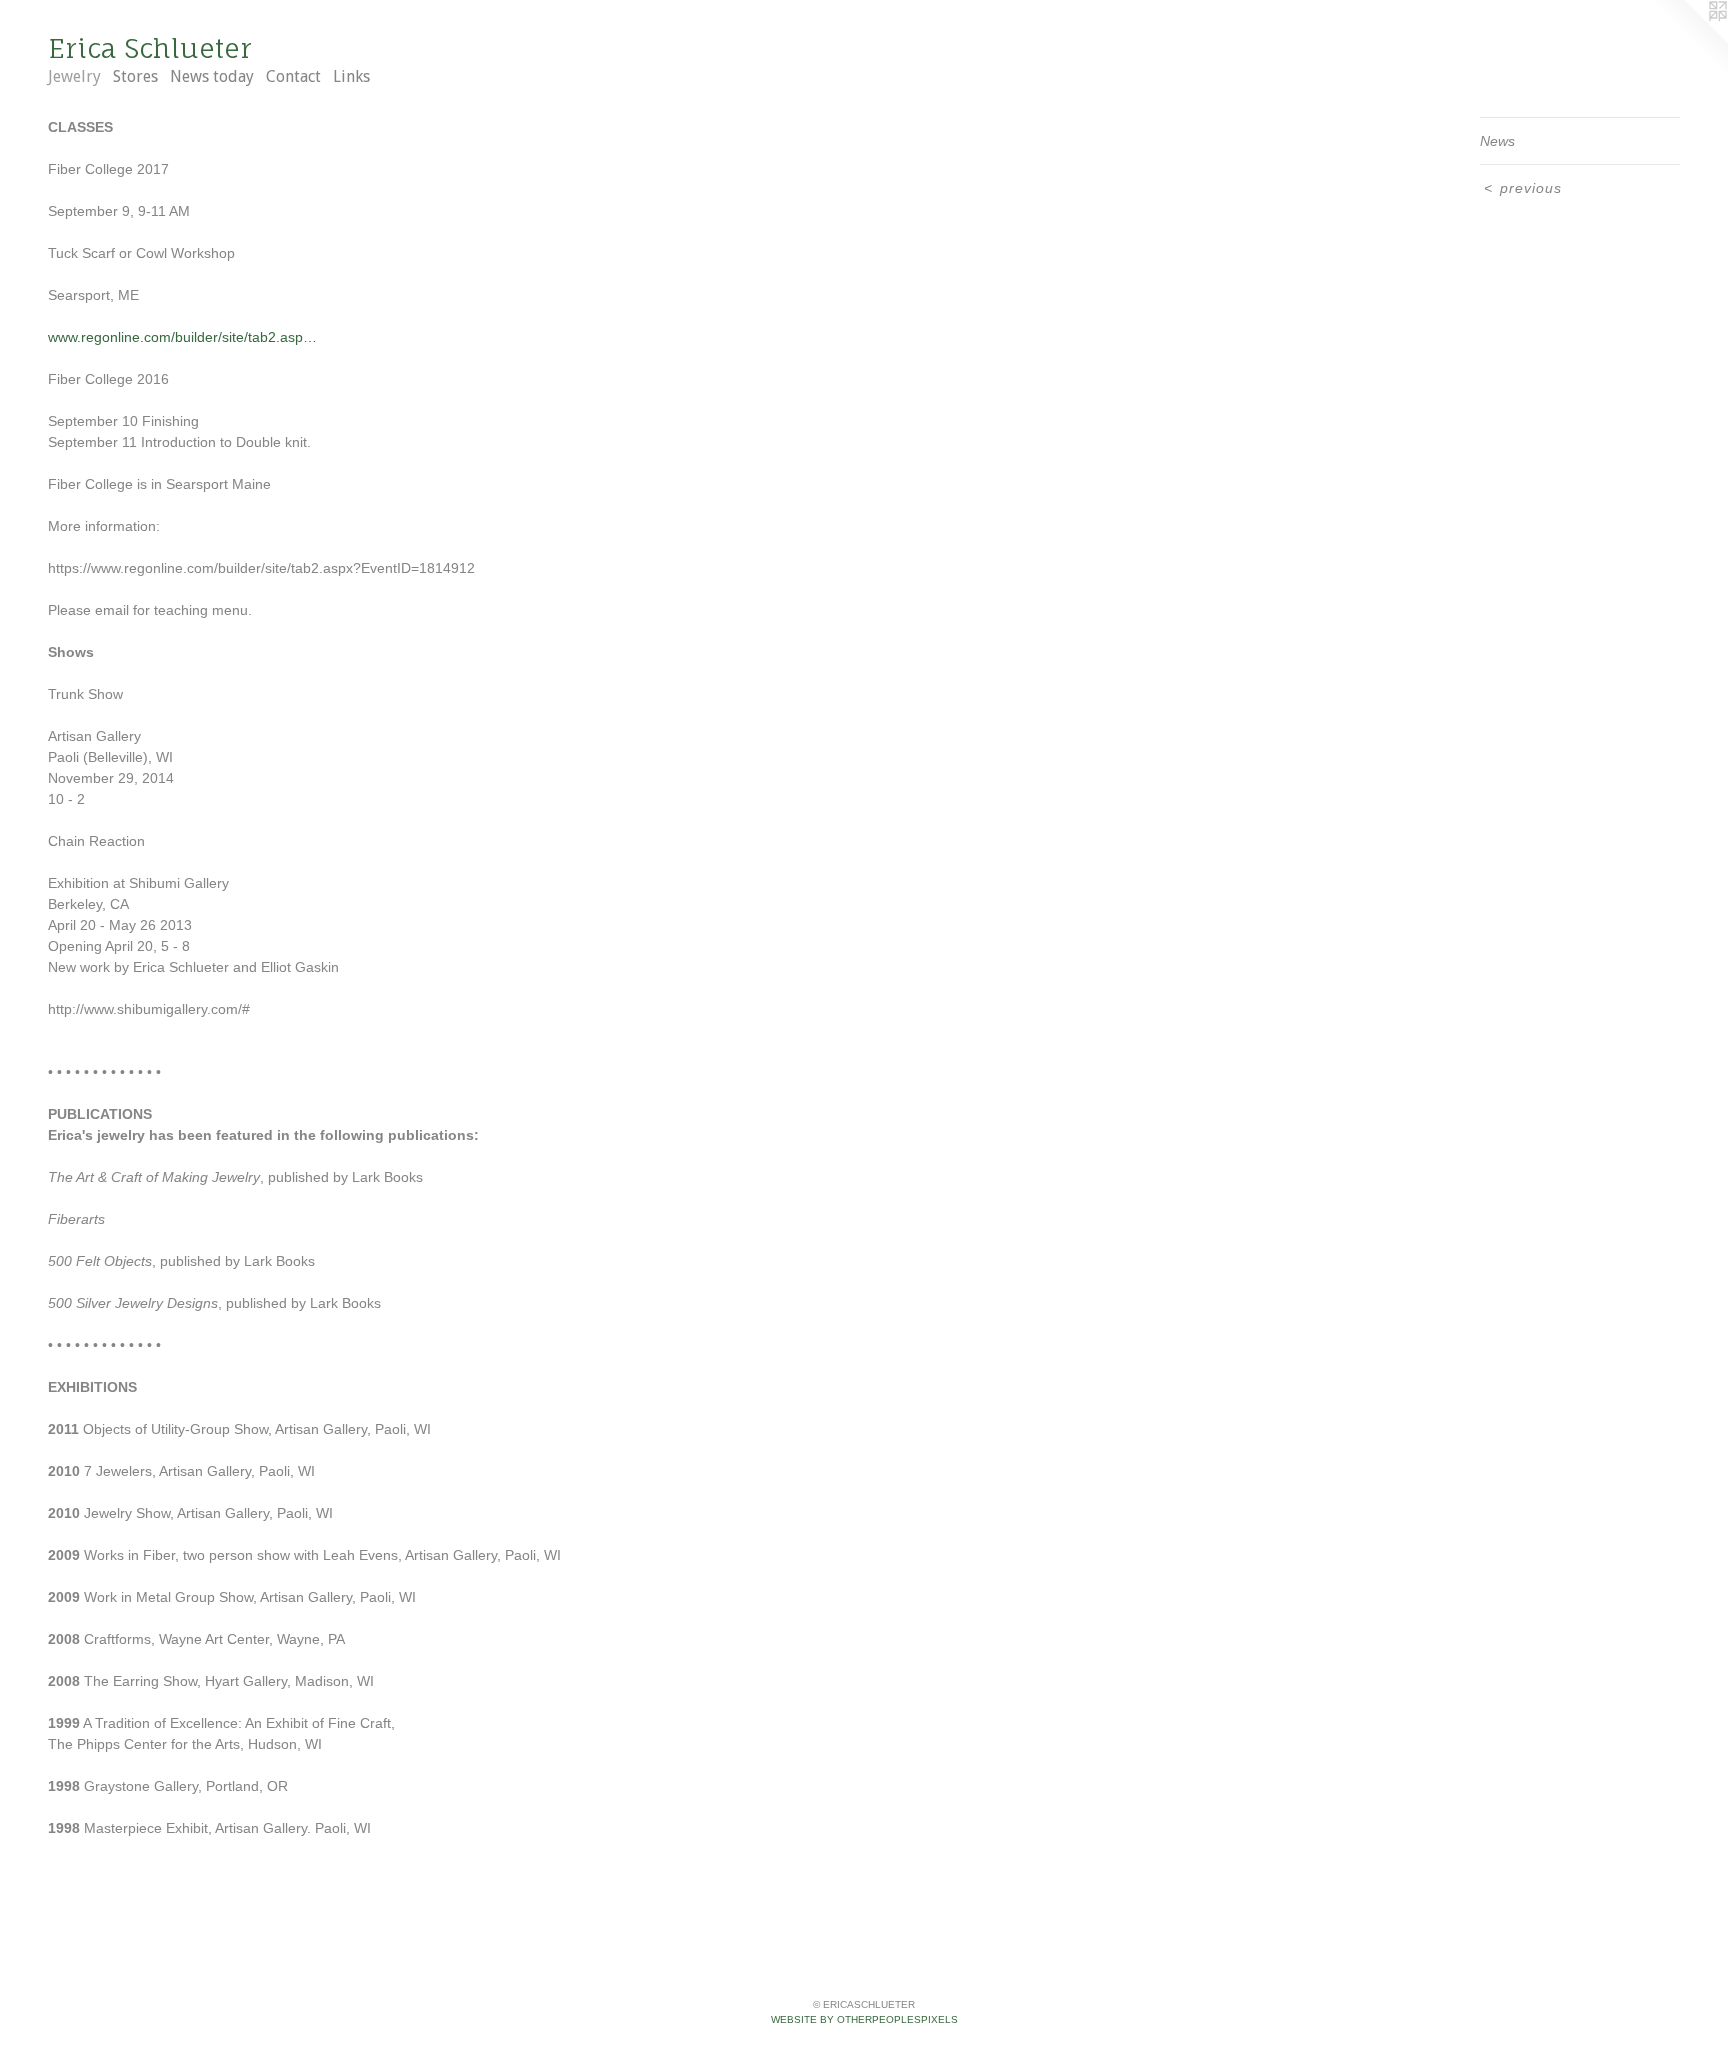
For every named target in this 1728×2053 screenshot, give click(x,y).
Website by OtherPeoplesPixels (864, 2019)
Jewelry (74, 76)
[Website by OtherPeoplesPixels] (1688, 40)
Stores (135, 76)
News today (212, 76)
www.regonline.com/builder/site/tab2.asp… (182, 337)
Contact (293, 76)
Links (351, 76)
